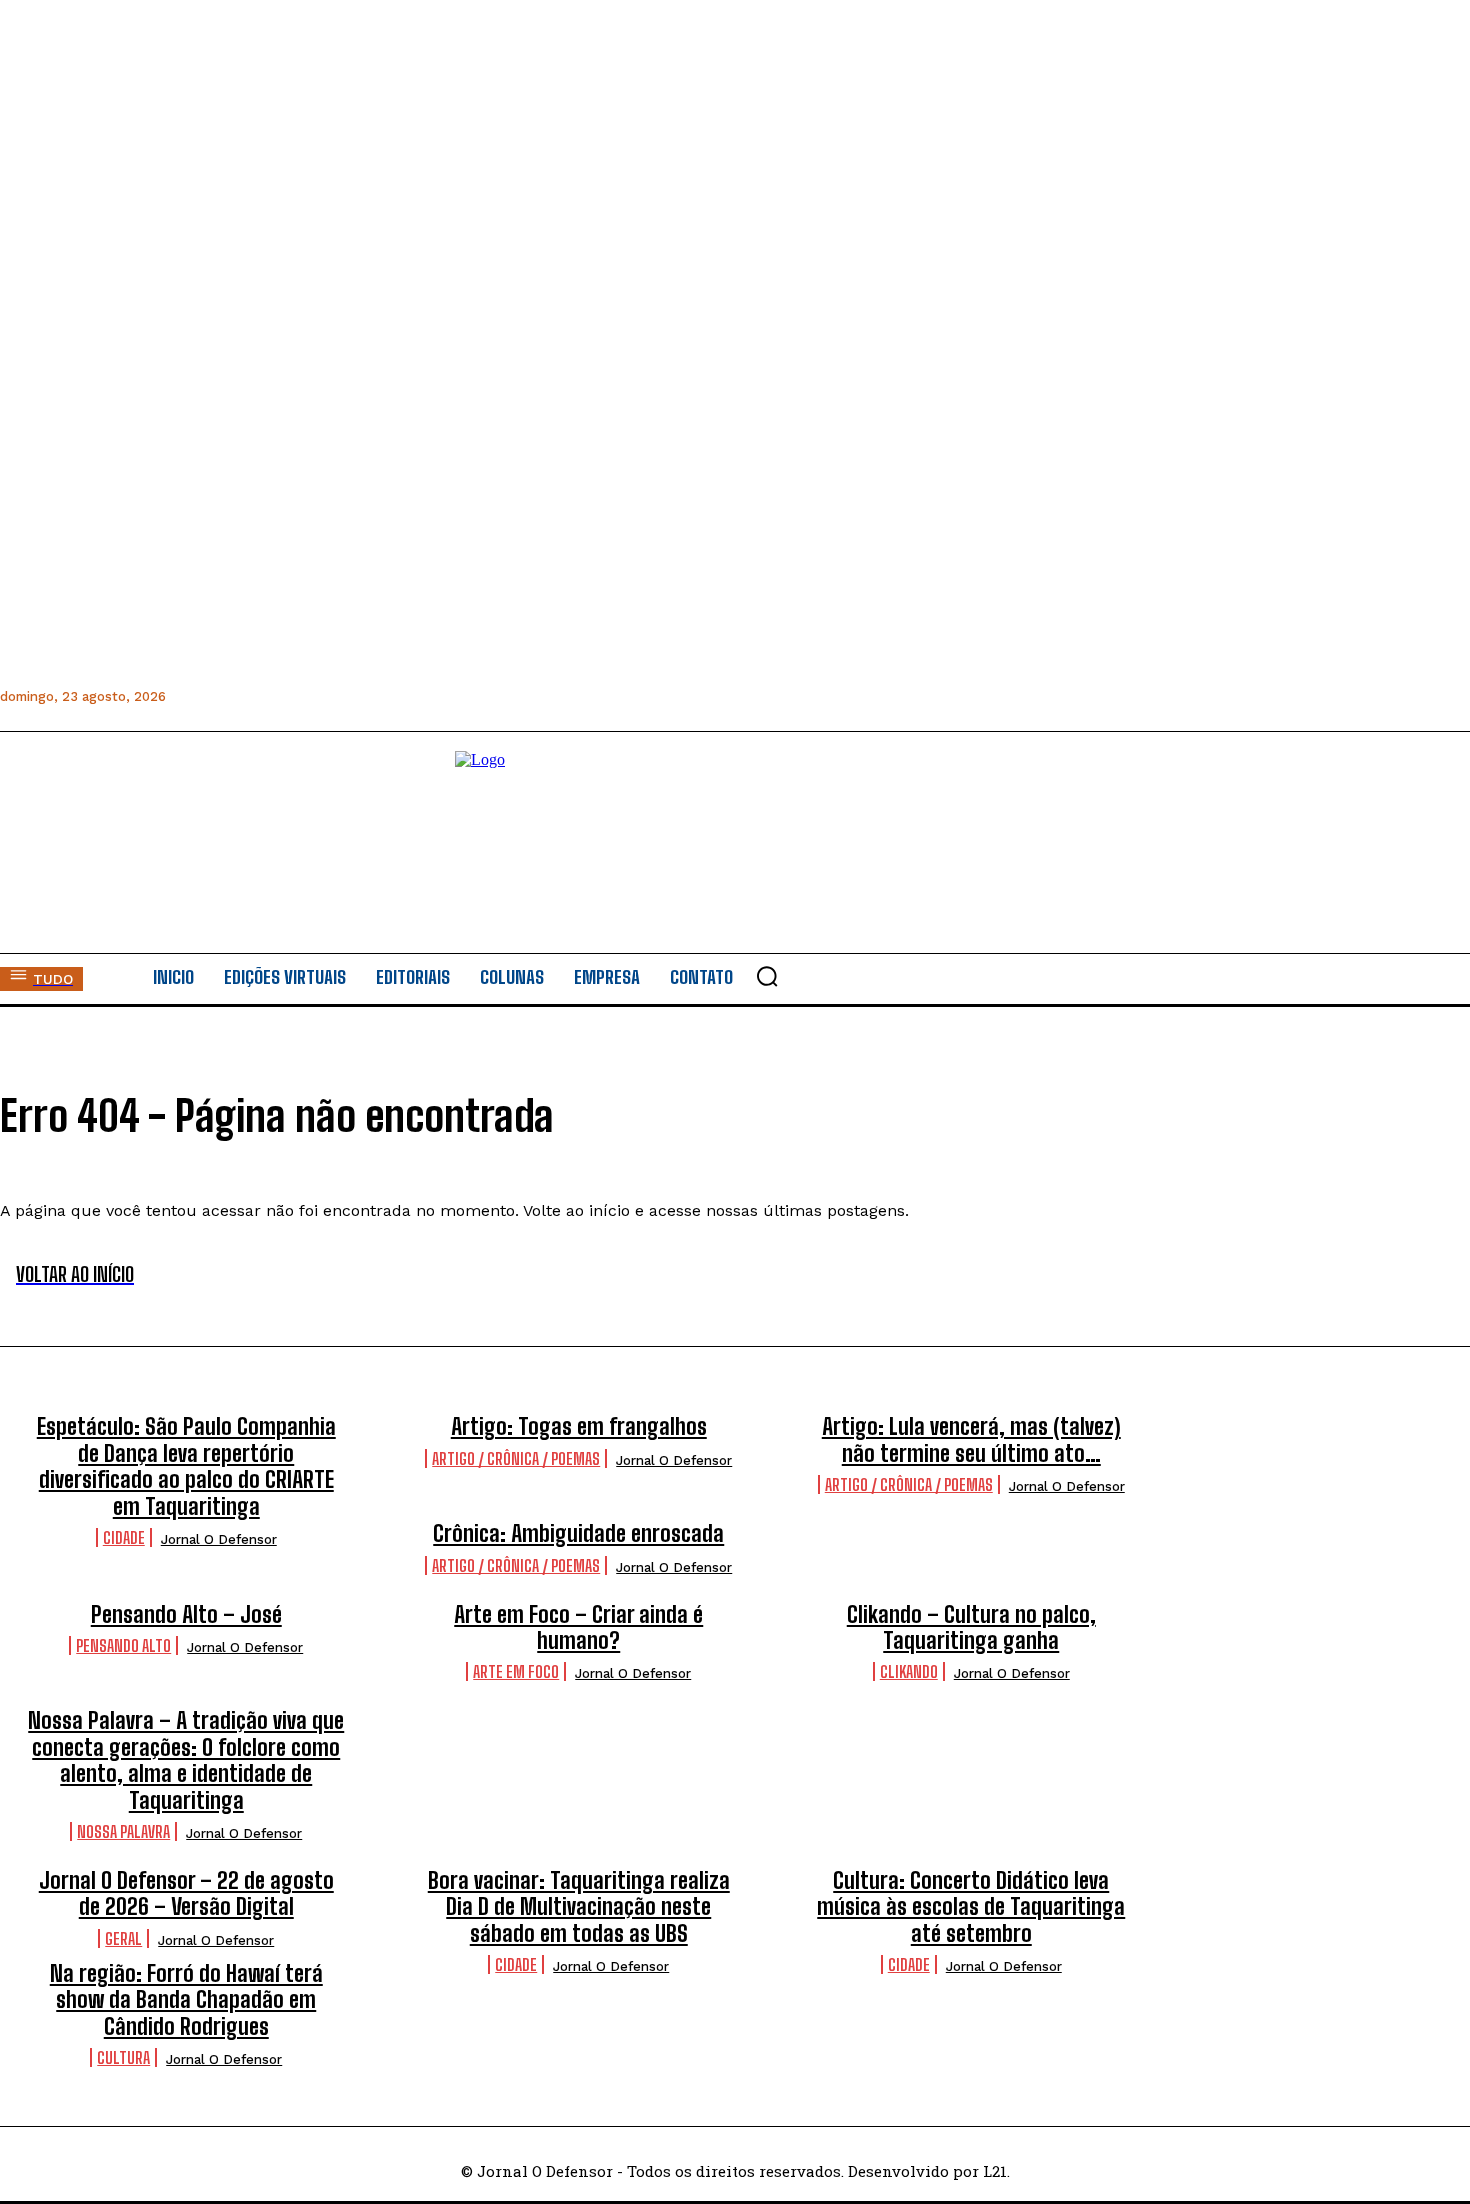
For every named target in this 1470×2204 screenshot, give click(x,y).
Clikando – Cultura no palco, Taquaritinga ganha (971, 1627)
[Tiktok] (408, 696)
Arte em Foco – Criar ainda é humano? (578, 1627)
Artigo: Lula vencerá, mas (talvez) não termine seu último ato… (971, 1439)
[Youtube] (363, 696)
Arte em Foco (516, 1671)
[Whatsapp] (273, 696)
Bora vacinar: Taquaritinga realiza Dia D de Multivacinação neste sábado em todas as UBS (579, 1907)
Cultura (123, 2057)
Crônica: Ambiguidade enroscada (578, 1533)
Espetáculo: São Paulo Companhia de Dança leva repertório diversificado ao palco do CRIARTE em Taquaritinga (186, 1466)
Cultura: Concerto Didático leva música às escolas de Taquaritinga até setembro (971, 1907)
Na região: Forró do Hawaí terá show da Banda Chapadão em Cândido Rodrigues (186, 2000)
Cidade (124, 1537)
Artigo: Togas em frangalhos (579, 1426)
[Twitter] (318, 696)
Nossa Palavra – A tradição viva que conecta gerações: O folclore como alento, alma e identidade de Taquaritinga (186, 1760)
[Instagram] (228, 696)
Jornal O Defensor (219, 1539)
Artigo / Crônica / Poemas (516, 1458)
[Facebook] (183, 696)
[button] (767, 976)
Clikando (909, 1671)
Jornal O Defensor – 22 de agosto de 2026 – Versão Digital (186, 1893)
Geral (123, 1938)
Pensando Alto (123, 1645)
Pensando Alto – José (186, 1614)
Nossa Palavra (123, 1831)
